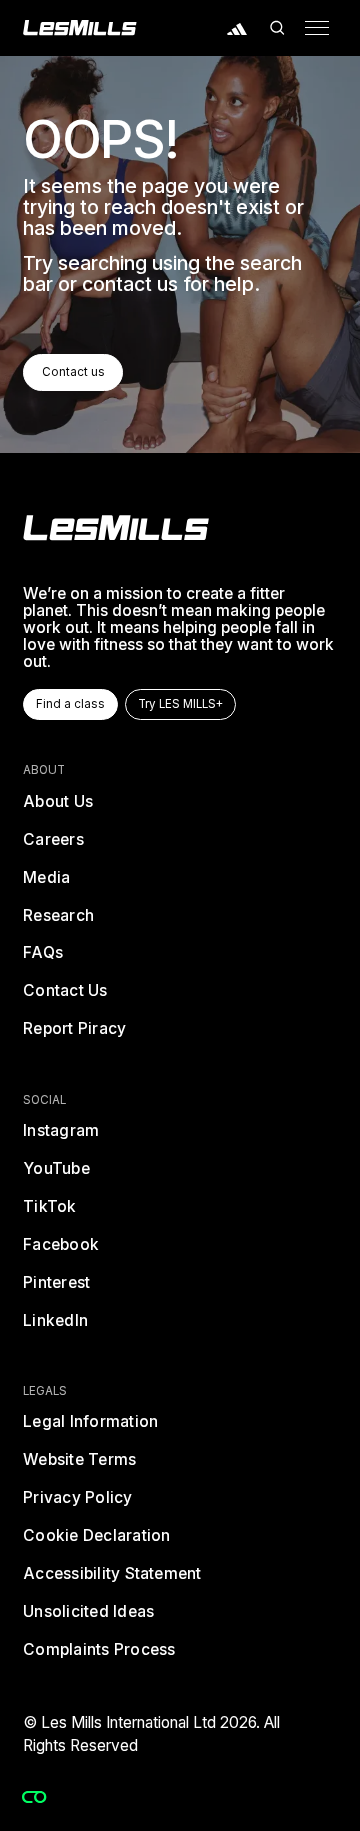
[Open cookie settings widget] (34, 1797)
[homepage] (116, 528)
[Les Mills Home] (80, 28)
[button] (277, 28)
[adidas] (238, 28)
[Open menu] (317, 28)
